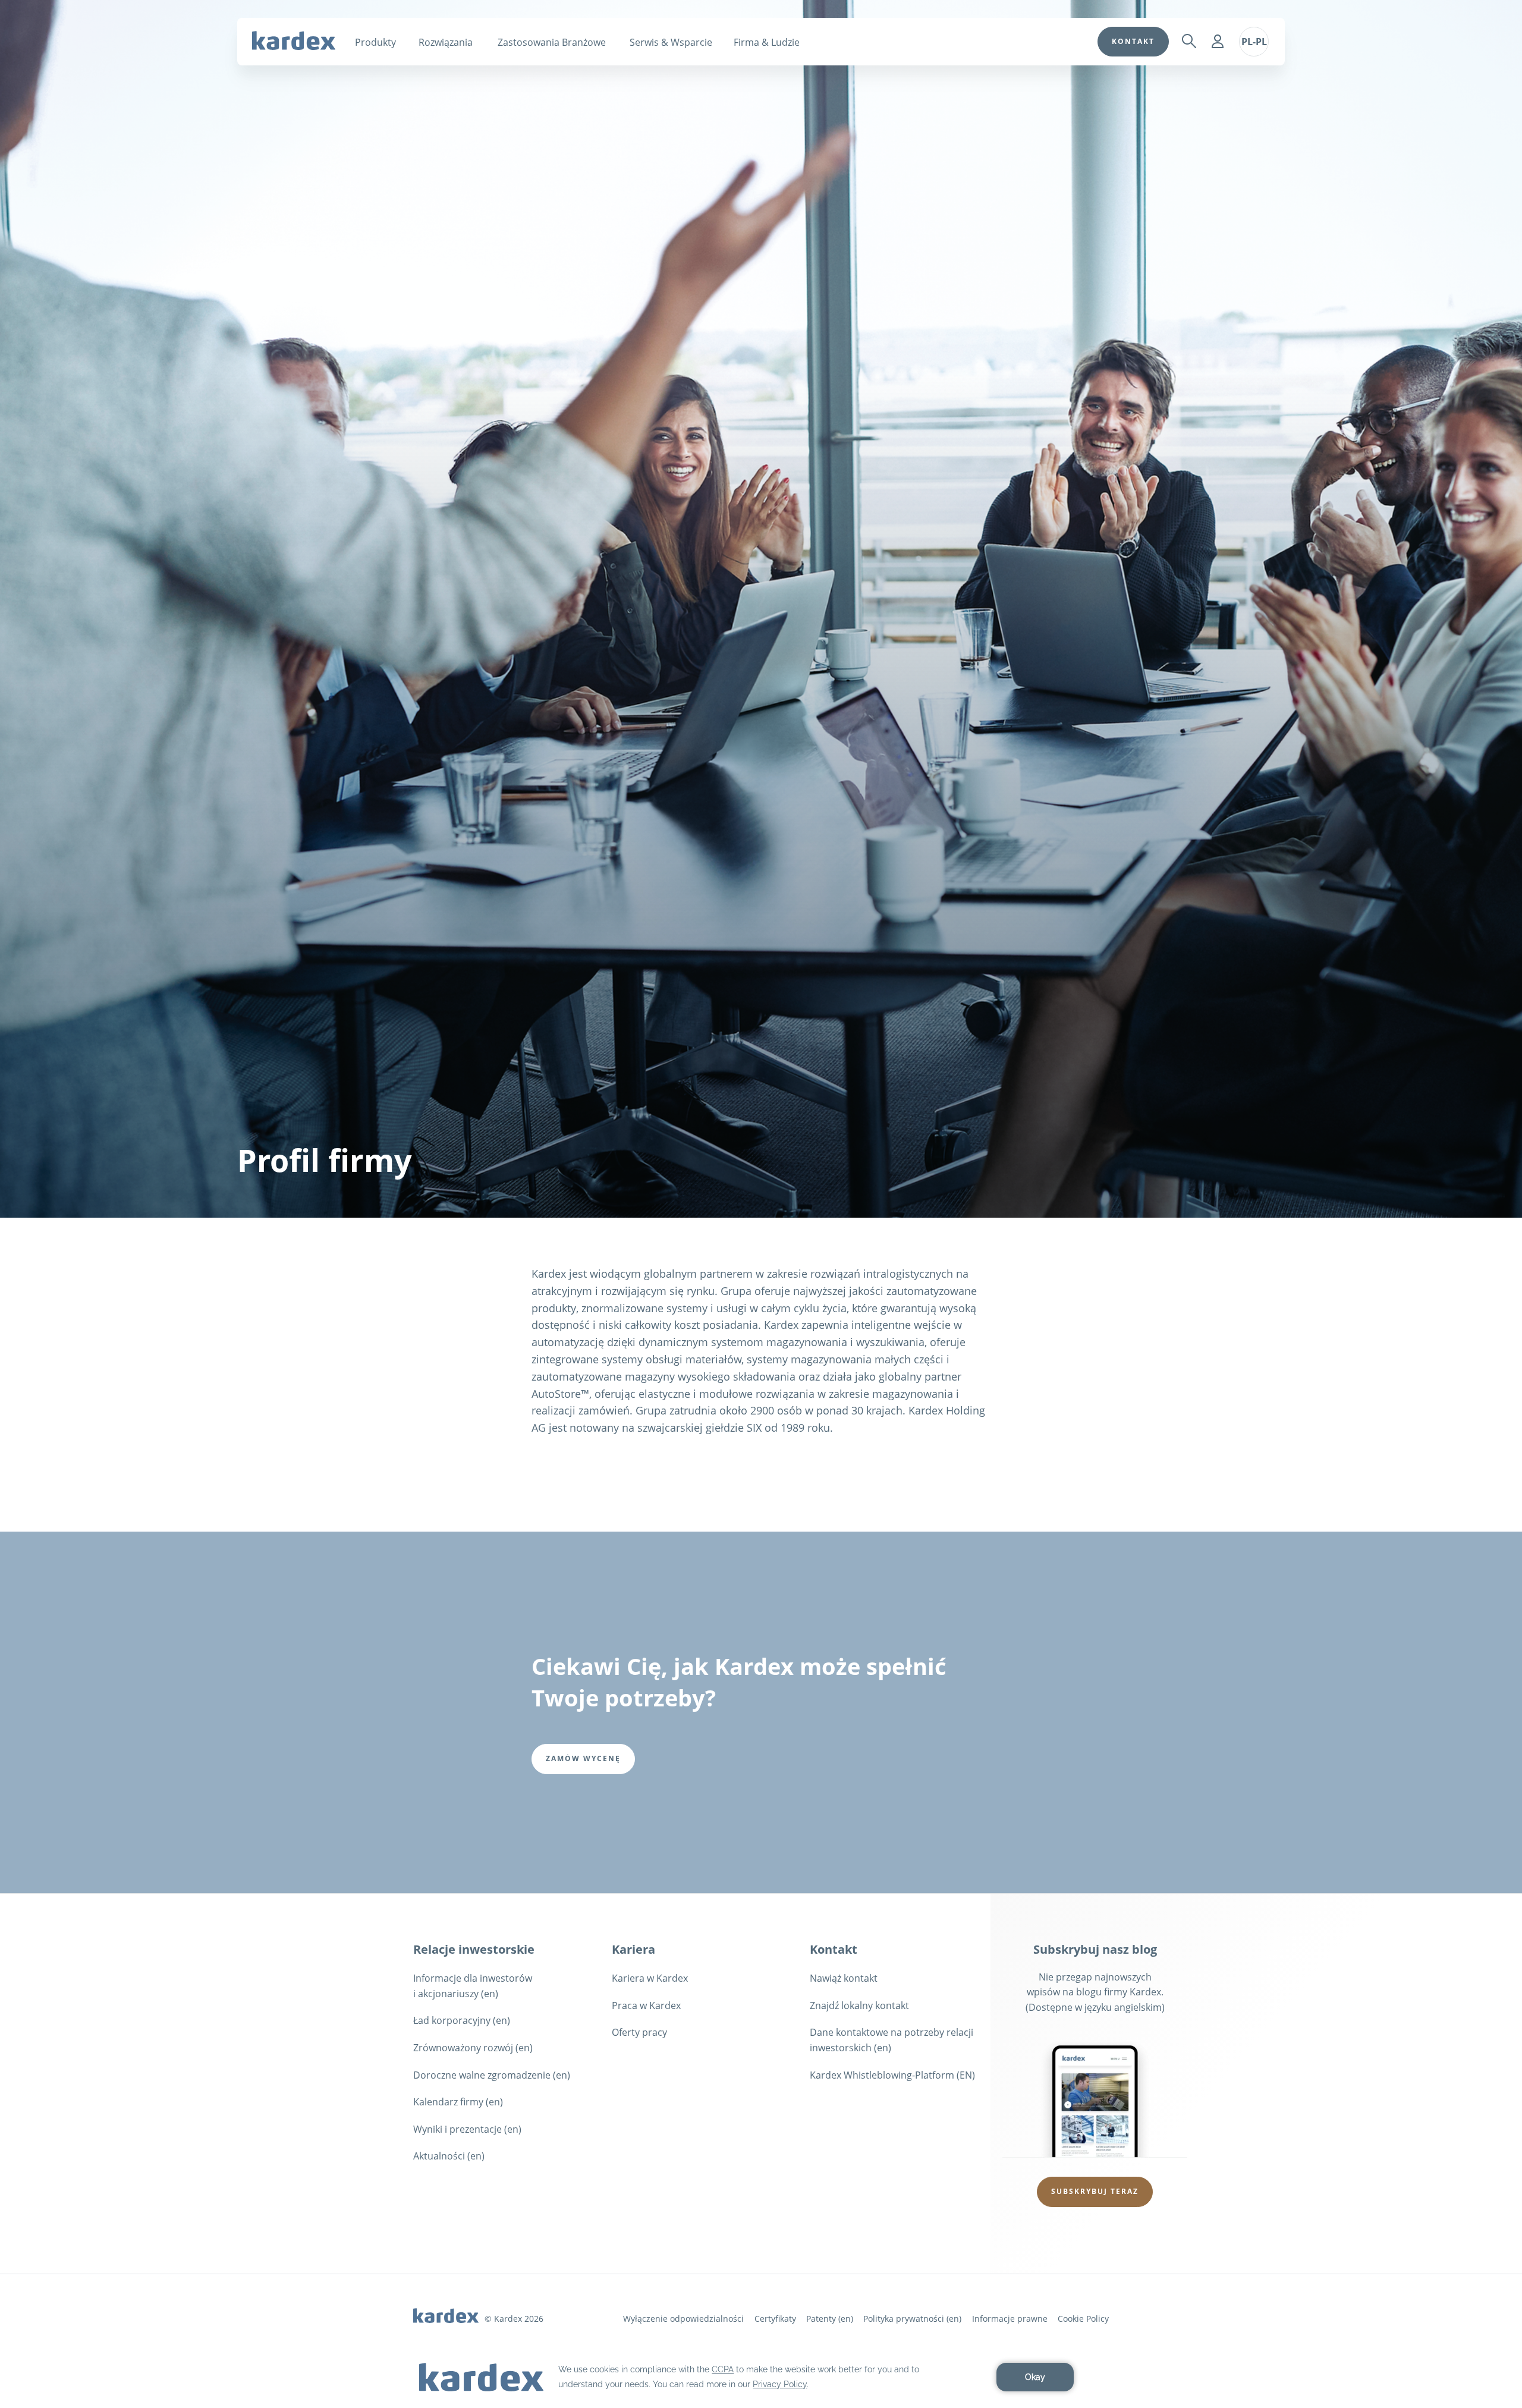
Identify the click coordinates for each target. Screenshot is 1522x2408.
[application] (761, 2377)
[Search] (1189, 42)
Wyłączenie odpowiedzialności (683, 2319)
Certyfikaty (775, 2319)
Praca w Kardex (646, 2005)
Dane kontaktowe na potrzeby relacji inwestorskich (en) (891, 2040)
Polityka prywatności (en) (912, 2319)
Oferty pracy (639, 2032)
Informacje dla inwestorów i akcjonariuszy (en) (473, 1986)
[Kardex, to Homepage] (294, 40)
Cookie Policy (1083, 2319)
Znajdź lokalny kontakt (859, 2005)
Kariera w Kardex (650, 1978)
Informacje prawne (1010, 2319)
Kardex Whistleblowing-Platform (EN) (892, 2075)
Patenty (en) (830, 2319)
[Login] (1218, 42)
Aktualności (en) (449, 2156)
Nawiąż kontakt (844, 1978)
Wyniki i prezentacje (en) (467, 2129)
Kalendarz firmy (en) (458, 2102)
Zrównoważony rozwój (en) (473, 2048)
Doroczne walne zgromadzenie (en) (492, 2075)
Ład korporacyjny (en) (462, 2020)
